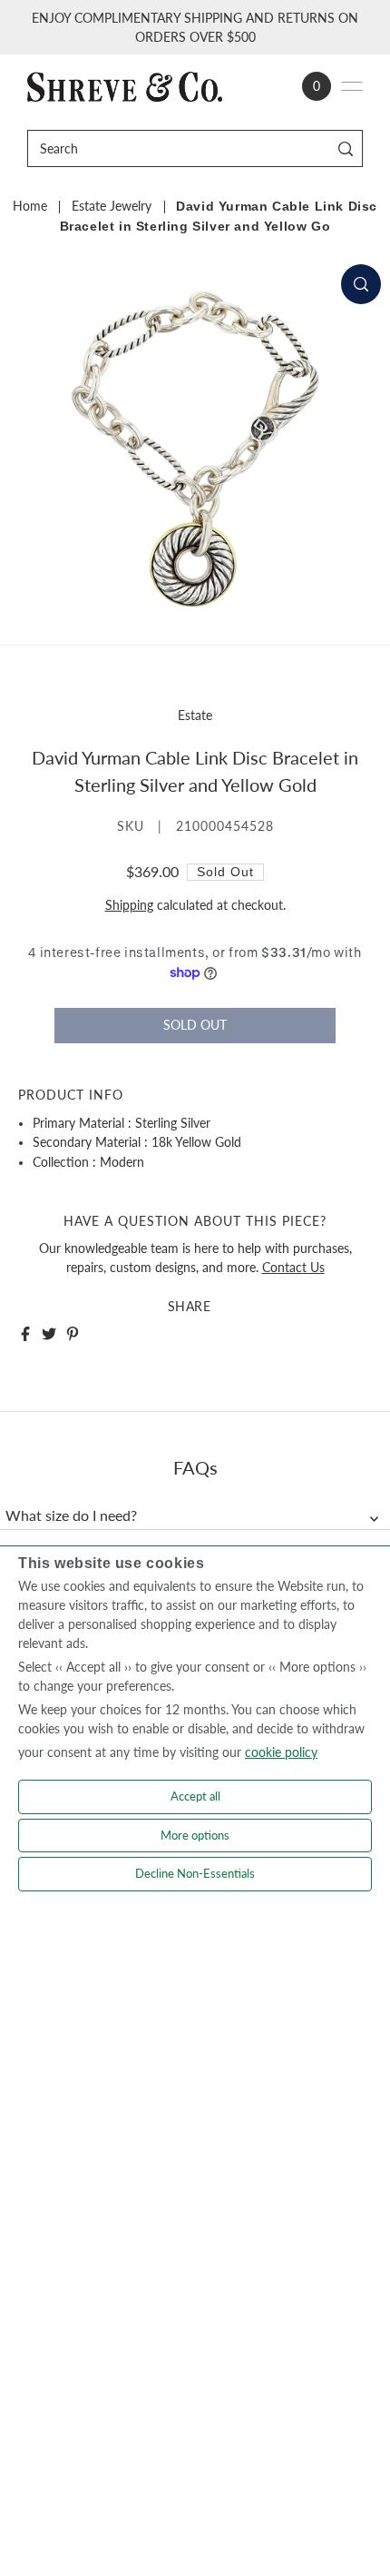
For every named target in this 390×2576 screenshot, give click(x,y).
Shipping (129, 905)
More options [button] (195, 1835)
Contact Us (293, 1268)
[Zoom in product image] (361, 284)
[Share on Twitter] (49, 1334)
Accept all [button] (195, 1796)
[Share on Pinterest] (73, 1334)
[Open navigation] (352, 86)
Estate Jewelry (112, 206)
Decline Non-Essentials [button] (195, 1873)
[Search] (346, 148)
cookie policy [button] (281, 1752)
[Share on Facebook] (25, 1334)
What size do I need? (71, 1515)
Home (30, 206)
